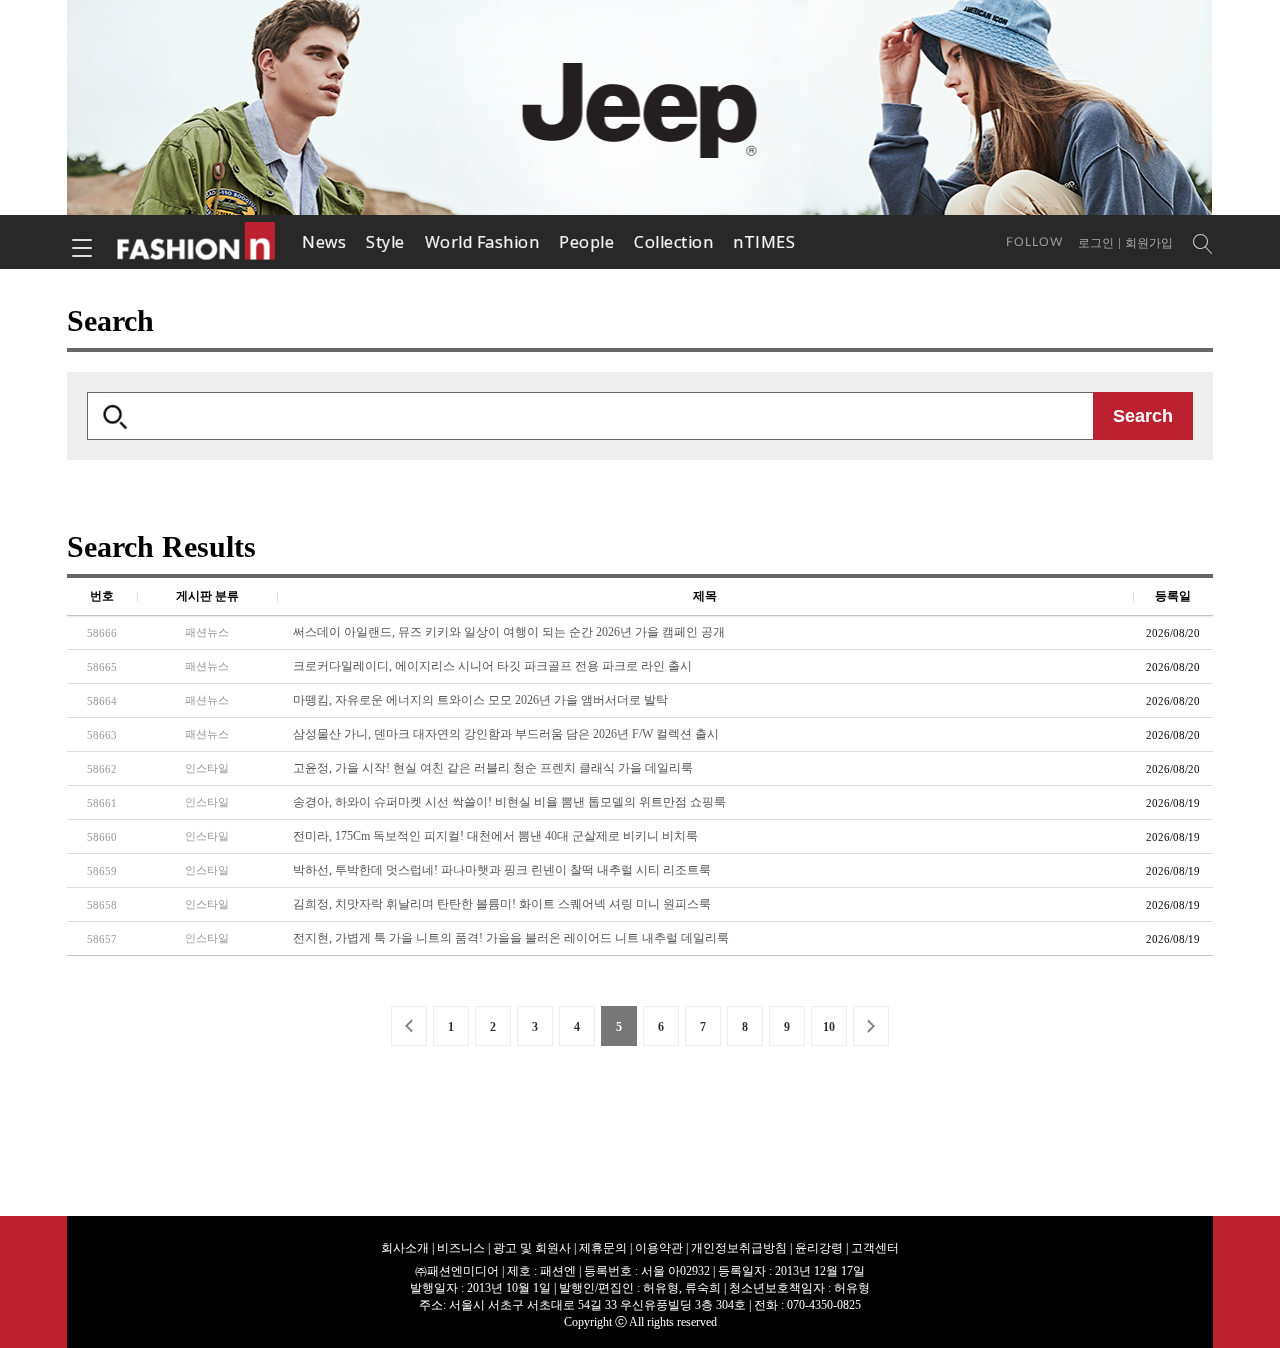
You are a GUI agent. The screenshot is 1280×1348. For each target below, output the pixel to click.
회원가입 (1149, 243)
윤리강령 (819, 1248)
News (324, 242)
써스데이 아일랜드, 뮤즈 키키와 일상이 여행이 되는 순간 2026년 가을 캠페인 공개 (509, 632)
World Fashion (482, 242)
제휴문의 (603, 1248)
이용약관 (659, 1248)
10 (829, 1027)
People (586, 242)
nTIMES (764, 242)
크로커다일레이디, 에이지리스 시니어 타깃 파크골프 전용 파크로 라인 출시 (492, 666)
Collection (673, 242)
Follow (1034, 242)
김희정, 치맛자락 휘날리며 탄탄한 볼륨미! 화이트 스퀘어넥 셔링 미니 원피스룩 (502, 904)
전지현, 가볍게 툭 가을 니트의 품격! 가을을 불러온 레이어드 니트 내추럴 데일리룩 (511, 938)
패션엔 (197, 242)
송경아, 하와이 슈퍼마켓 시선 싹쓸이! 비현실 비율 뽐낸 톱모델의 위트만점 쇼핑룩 (509, 802)
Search (1143, 416)
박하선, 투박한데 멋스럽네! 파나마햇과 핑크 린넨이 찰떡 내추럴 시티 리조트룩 (502, 870)
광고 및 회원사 (532, 1248)
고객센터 (875, 1248)
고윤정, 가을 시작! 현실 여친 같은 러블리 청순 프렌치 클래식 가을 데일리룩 (493, 768)
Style (385, 242)
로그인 (1096, 243)
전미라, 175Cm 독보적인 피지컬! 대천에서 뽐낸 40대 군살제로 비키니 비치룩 (495, 836)
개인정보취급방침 (739, 1248)
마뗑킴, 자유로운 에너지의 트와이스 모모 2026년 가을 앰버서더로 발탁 (480, 700)
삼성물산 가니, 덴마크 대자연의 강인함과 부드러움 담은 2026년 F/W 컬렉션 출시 (506, 734)
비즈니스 (461, 1248)
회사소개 (405, 1248)
